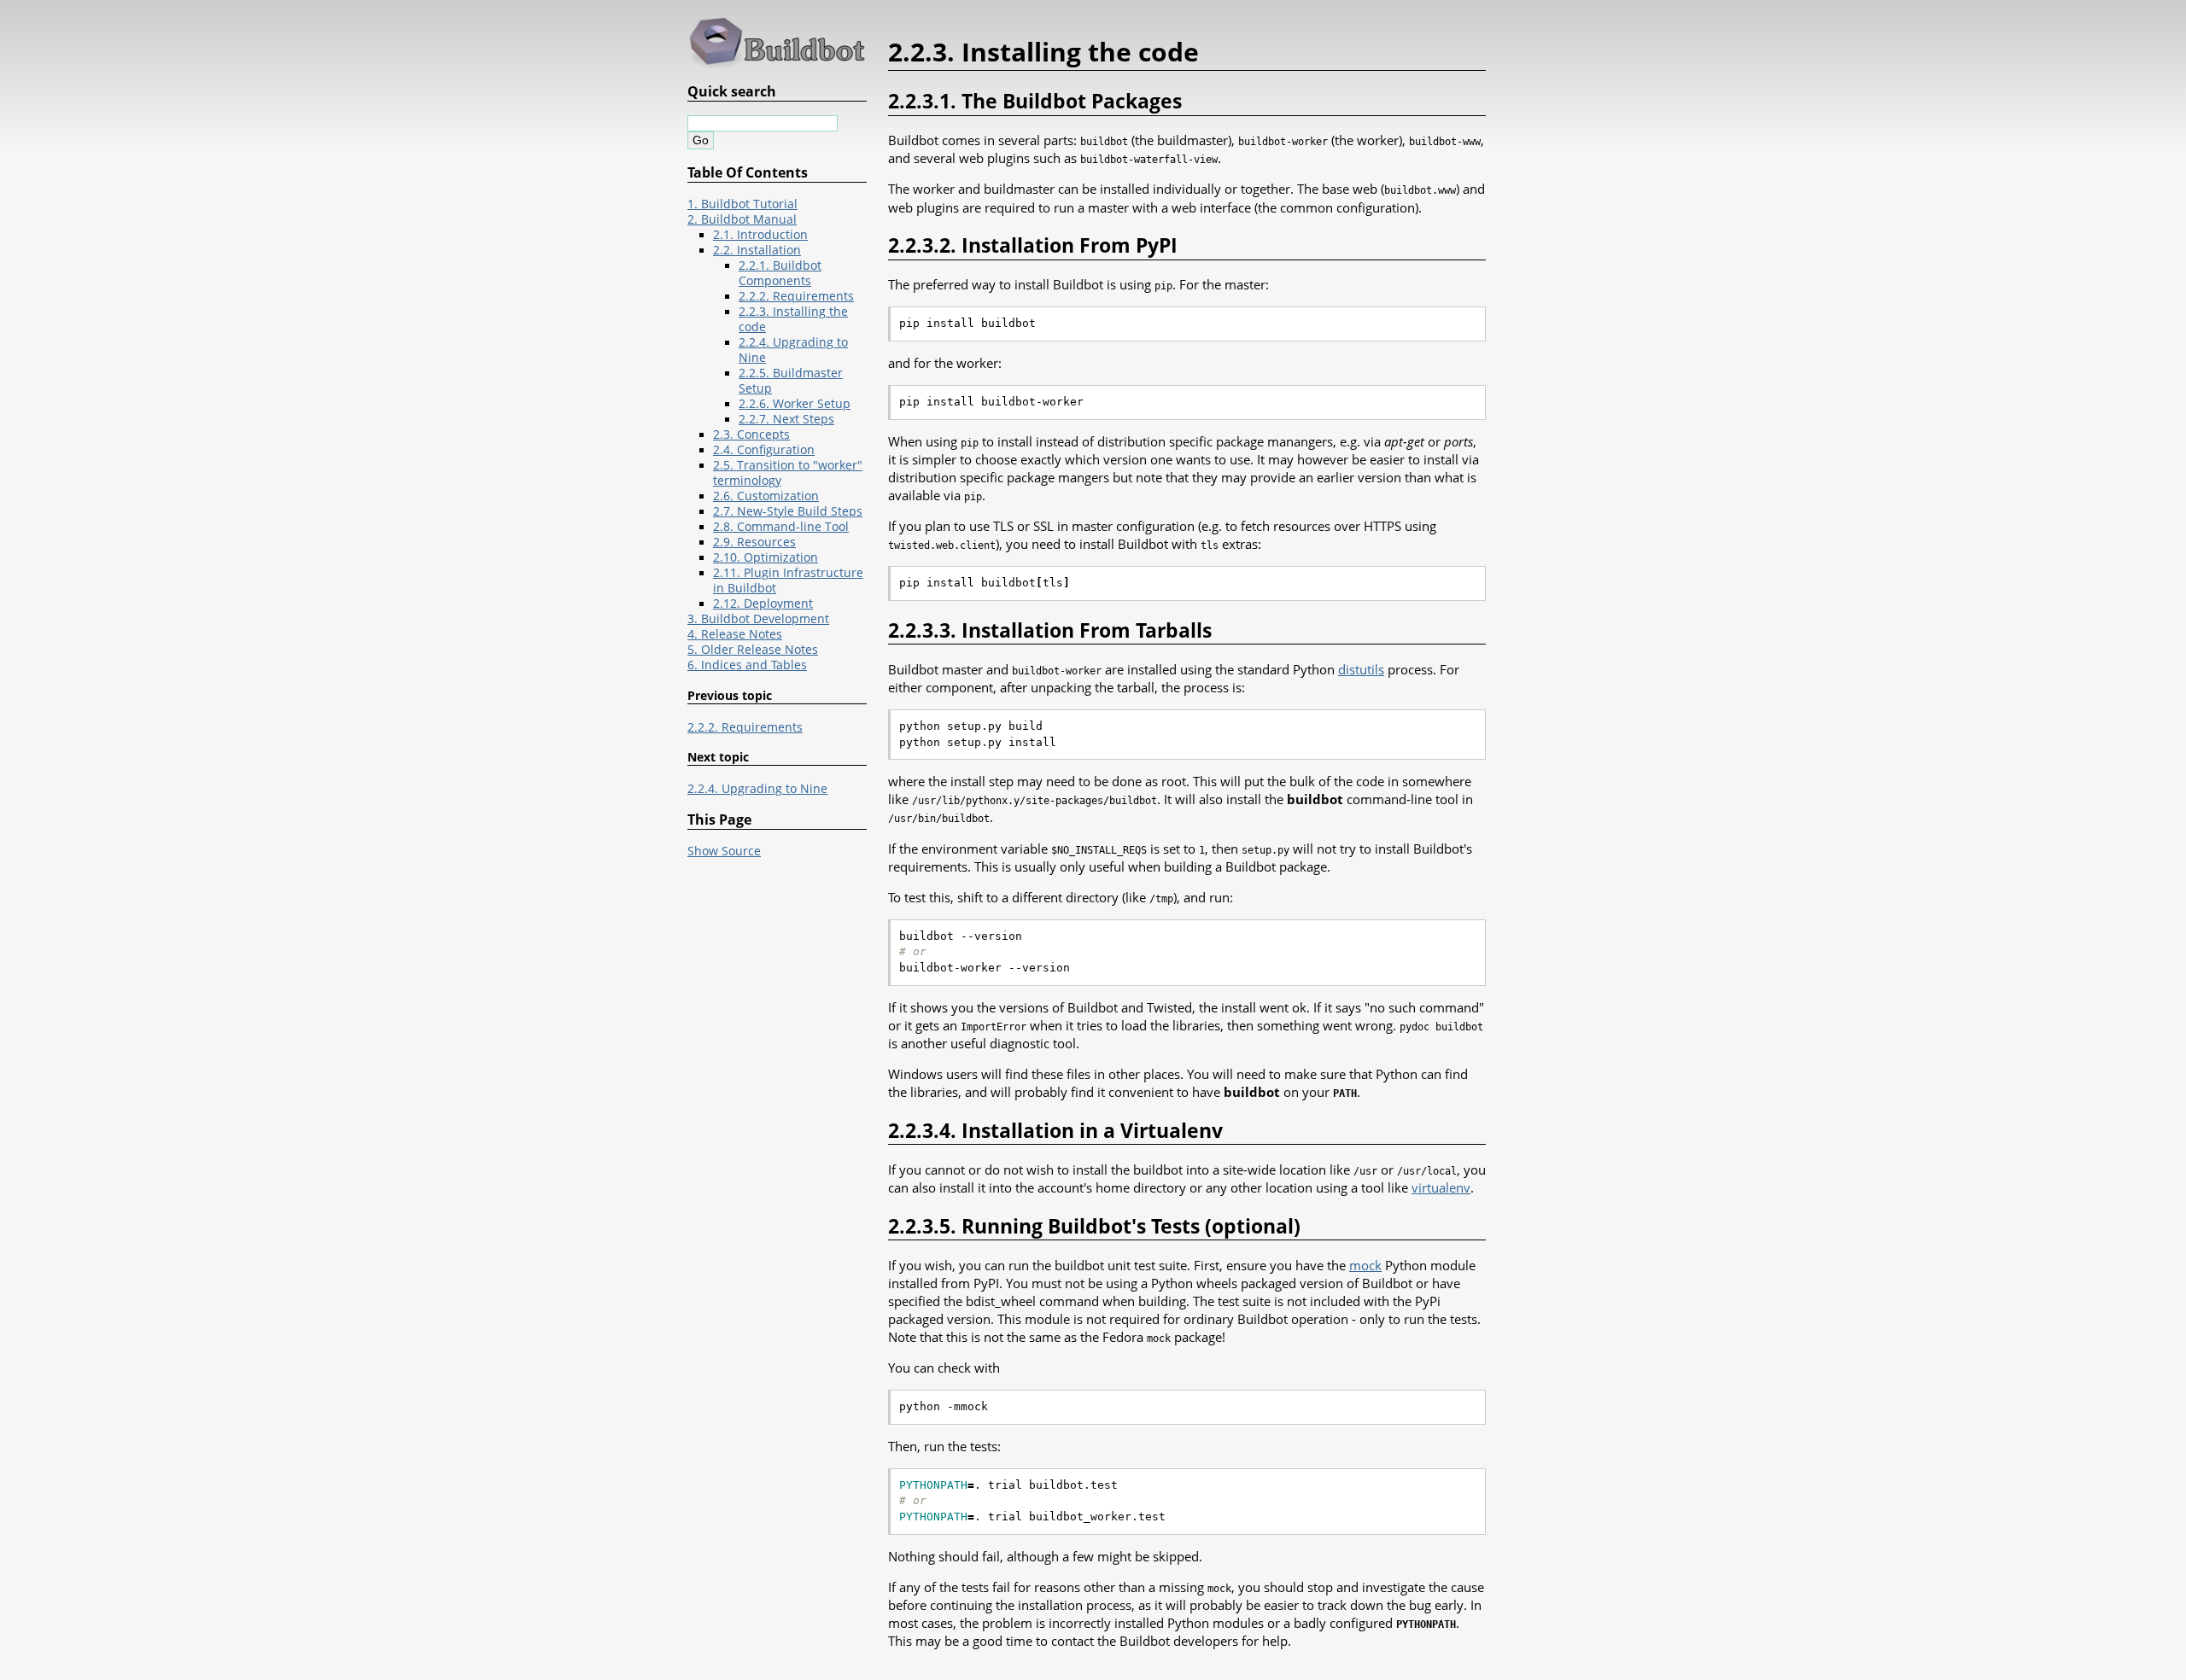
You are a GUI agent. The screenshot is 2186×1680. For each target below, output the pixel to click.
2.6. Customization (766, 496)
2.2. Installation (757, 250)
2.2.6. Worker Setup (795, 404)
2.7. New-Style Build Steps (788, 511)
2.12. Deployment (763, 604)
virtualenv (1441, 1187)
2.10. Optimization (766, 557)
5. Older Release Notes (753, 650)
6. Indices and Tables (747, 665)
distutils (1361, 669)
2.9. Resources (754, 542)
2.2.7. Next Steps (786, 419)
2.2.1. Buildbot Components (780, 273)
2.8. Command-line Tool (781, 527)
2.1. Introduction (760, 235)
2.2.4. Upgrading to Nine (757, 789)
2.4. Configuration (764, 450)
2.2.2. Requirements (796, 296)
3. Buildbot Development (758, 619)
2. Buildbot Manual (742, 219)
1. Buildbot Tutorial (742, 204)
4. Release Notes (735, 634)
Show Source (724, 851)
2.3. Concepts (751, 435)
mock (1365, 1265)
